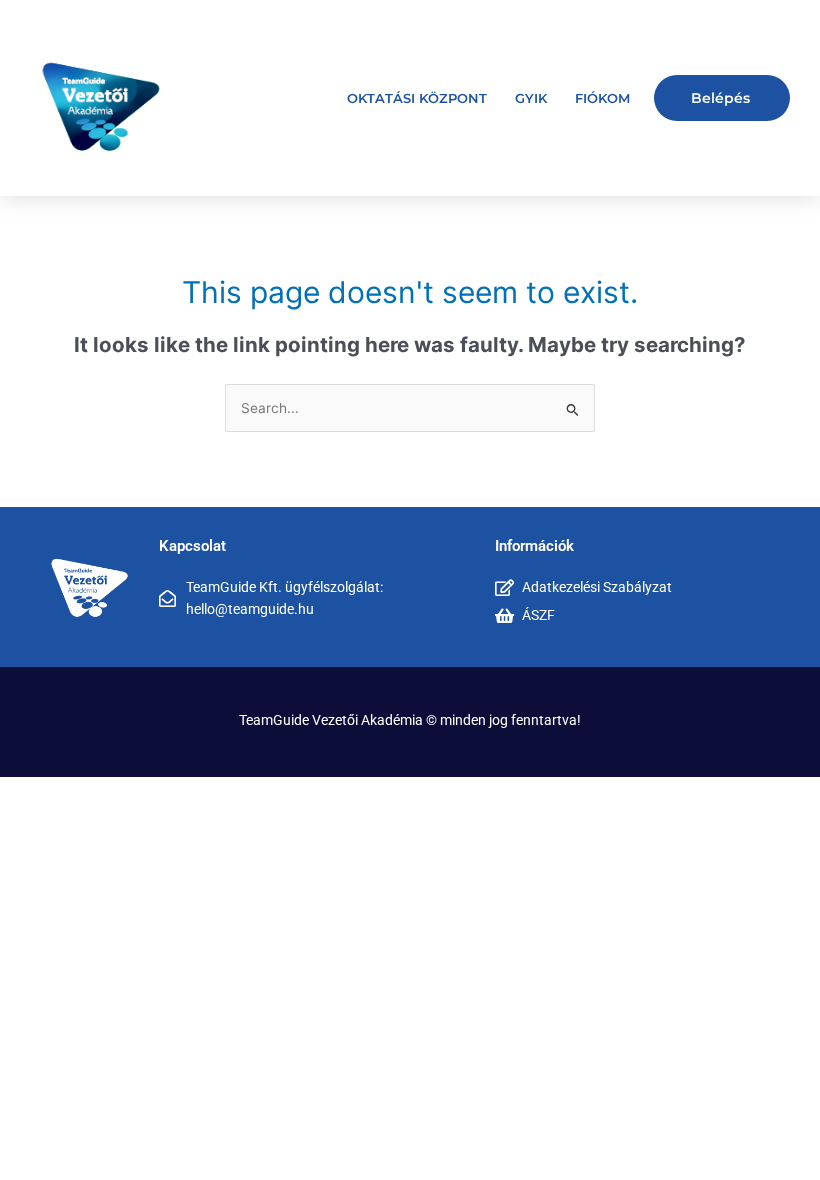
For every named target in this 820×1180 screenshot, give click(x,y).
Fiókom (602, 98)
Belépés (720, 98)
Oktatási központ (417, 98)
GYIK (531, 98)
